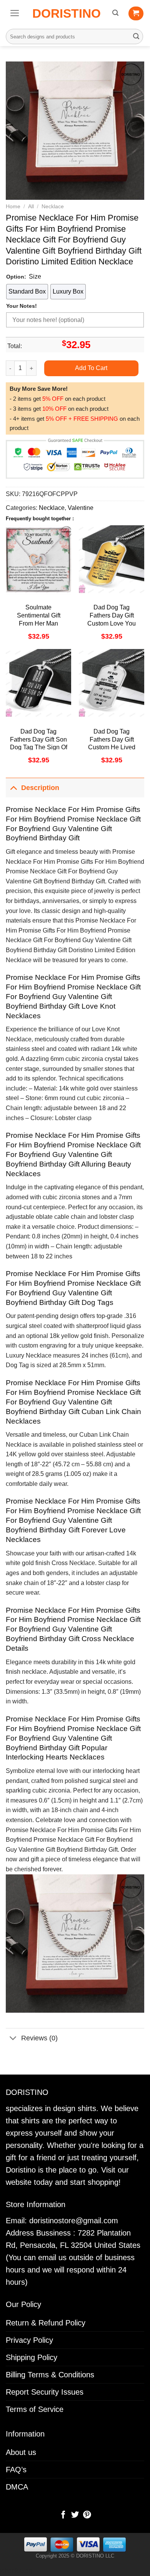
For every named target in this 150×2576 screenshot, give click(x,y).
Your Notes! (22, 306)
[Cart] (136, 13)
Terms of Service (35, 2409)
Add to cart (91, 368)
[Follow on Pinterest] (87, 2515)
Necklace (53, 207)
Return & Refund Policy (46, 2323)
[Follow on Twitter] (75, 2515)
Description (40, 788)
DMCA (17, 2487)
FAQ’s (16, 2470)
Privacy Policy (29, 2340)
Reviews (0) (39, 2038)
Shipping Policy (32, 2357)
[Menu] (15, 13)
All (31, 207)
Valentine (81, 508)
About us (21, 2452)
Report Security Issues (45, 2392)
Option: (16, 277)
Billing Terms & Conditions (50, 2375)
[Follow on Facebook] (63, 2515)
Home (13, 207)
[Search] (115, 13)
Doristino (67, 13)
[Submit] (136, 37)
